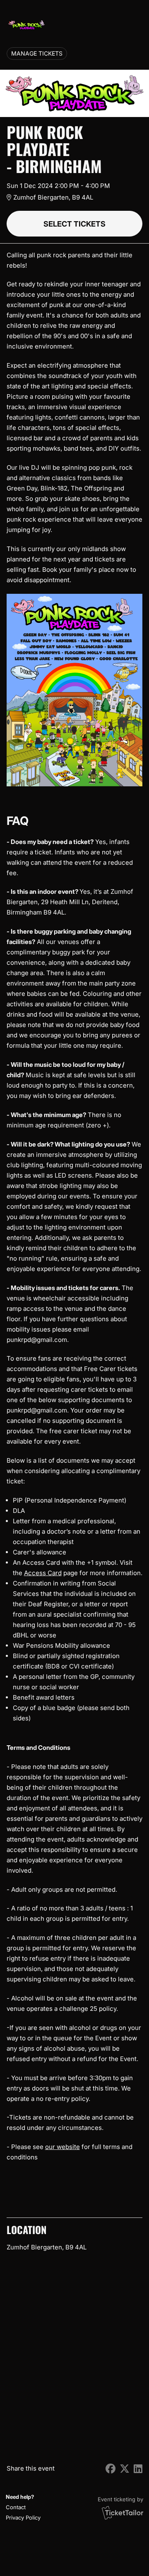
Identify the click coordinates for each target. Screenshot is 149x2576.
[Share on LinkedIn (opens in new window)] (138, 2469)
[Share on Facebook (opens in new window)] (111, 2469)
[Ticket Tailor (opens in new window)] (123, 2513)
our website (62, 2147)
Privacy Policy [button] (23, 2517)
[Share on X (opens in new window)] (125, 2469)
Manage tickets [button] (37, 54)
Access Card (43, 1573)
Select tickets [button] (74, 224)
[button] (22, 2507)
